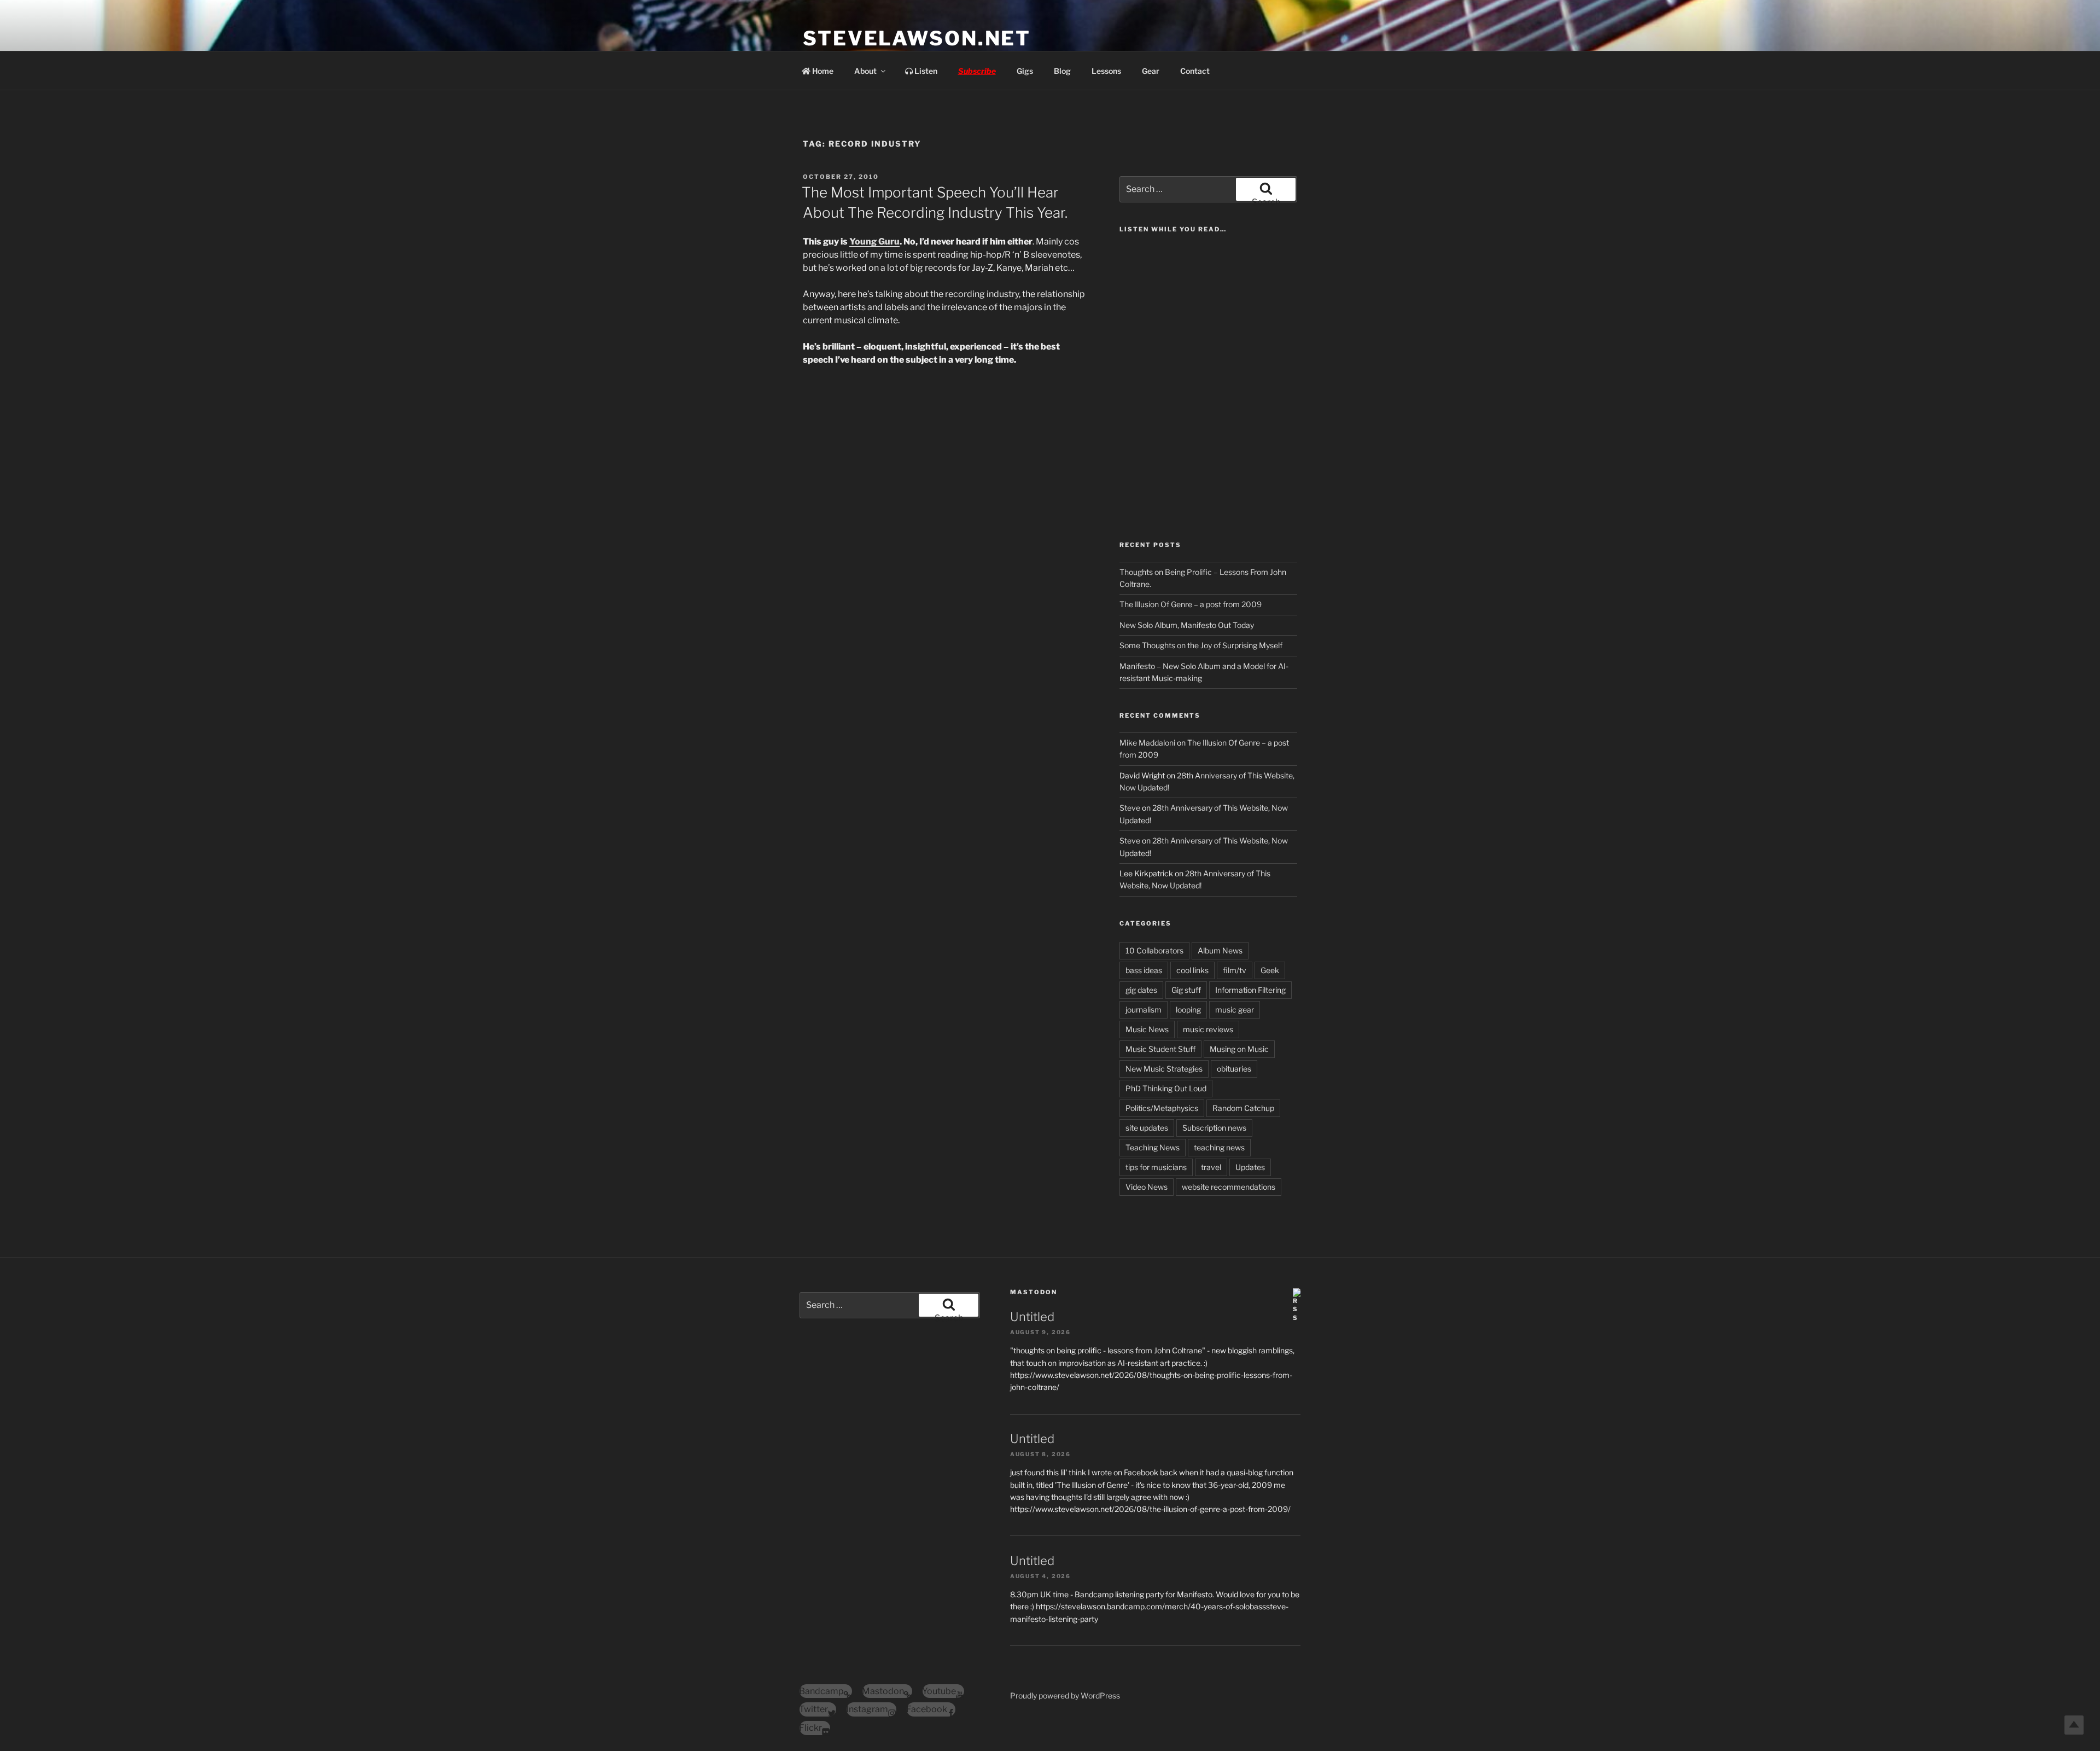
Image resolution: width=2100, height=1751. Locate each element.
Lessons (1106, 71)
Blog (1062, 71)
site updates (1147, 1128)
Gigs (1025, 71)
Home (822, 71)
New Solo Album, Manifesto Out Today (1187, 625)
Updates (1250, 1167)
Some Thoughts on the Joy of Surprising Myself (1201, 645)
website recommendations (1229, 1187)
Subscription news (1214, 1128)
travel (1211, 1167)
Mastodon (1034, 1292)
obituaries (1234, 1069)
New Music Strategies (1164, 1069)
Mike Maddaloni (1147, 743)
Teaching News (1153, 1147)
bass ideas (1144, 970)
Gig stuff (1186, 990)
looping (1188, 1010)
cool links (1192, 970)
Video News (1147, 1187)
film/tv (1235, 970)
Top (2074, 1725)
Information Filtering (1250, 990)
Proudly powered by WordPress (1065, 1695)
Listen (925, 71)
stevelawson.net (917, 38)
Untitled (1032, 1317)
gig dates (1141, 990)
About (865, 71)
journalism (1144, 1010)
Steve (1130, 808)
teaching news (1219, 1147)
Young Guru (874, 242)
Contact (1195, 71)
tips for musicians (1156, 1167)
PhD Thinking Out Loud (1166, 1088)
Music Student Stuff (1160, 1049)
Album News (1220, 950)
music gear (1235, 1010)
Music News (1147, 1029)
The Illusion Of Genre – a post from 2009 (1191, 604)
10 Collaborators (1154, 950)
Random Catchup (1243, 1108)
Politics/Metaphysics (1162, 1108)
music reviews (1208, 1029)
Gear (1151, 71)
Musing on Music (1239, 1049)
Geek (1270, 970)
